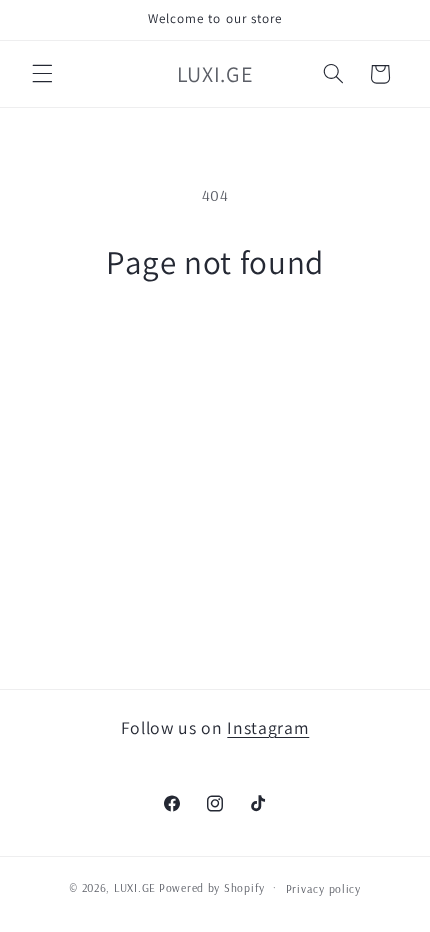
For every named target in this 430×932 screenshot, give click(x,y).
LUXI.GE (135, 887)
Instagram (268, 727)
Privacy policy (323, 888)
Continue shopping (215, 339)
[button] (42, 74)
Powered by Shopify (212, 887)
